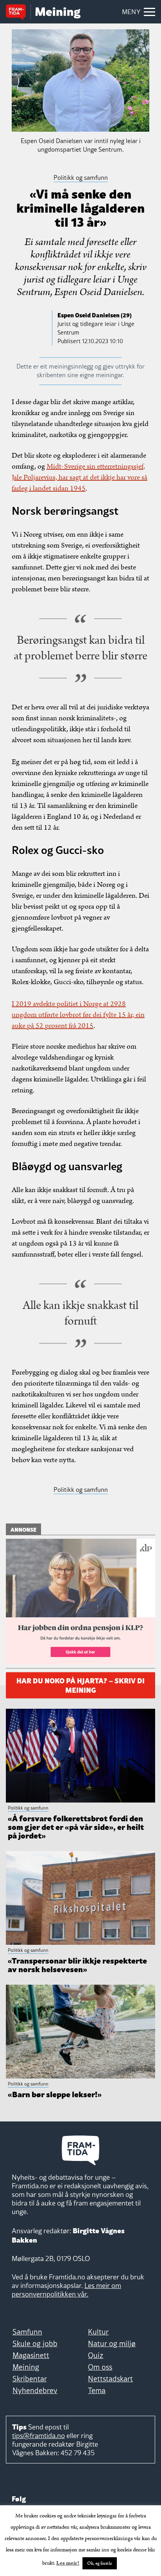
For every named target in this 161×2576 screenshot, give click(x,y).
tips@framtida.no (38, 2435)
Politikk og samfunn (81, 1489)
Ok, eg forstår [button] (100, 2563)
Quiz (96, 2355)
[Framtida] (18, 13)
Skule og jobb (35, 2343)
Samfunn (27, 2332)
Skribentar (30, 2379)
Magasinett (31, 2355)
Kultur (98, 2332)
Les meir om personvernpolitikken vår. (66, 2290)
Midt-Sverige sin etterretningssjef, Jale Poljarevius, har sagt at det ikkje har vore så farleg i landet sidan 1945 (80, 477)
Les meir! (68, 2563)
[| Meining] (58, 13)
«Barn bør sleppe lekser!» (55, 2094)
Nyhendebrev (35, 2390)
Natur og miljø (112, 2343)
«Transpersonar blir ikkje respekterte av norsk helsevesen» (77, 1964)
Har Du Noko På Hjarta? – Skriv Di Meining (80, 1684)
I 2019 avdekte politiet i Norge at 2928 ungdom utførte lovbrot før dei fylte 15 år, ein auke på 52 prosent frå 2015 (78, 1015)
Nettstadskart (110, 2379)
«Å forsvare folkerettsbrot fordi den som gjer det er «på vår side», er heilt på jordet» (76, 1826)
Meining (26, 2367)
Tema (97, 2390)
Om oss (100, 2367)
